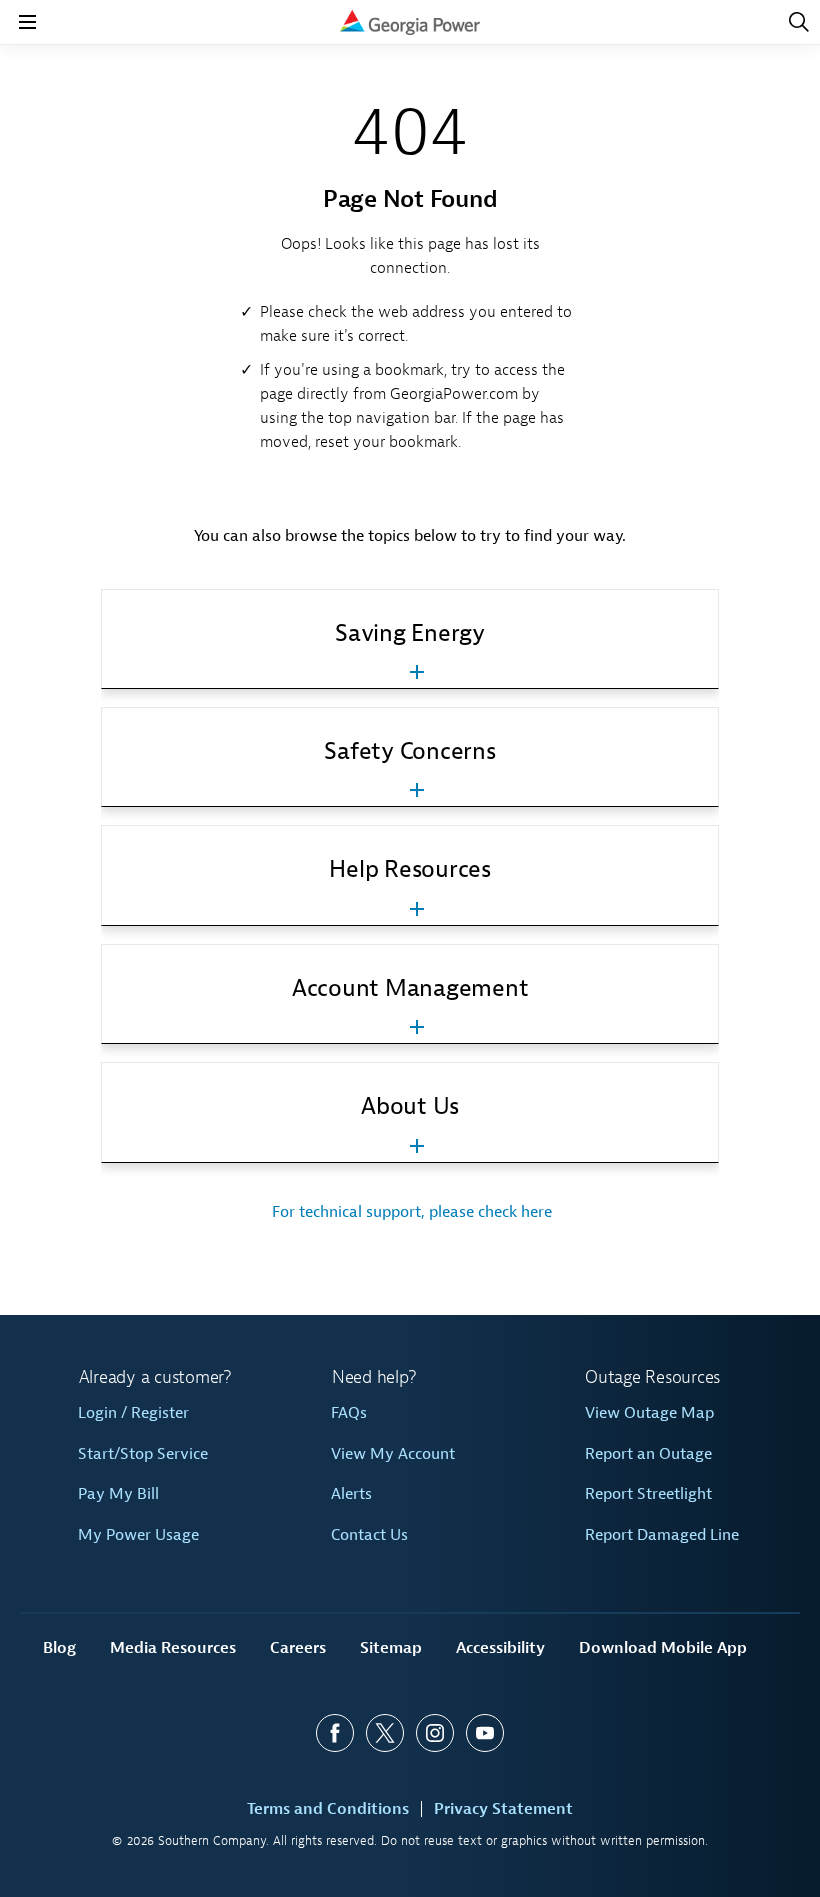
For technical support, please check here (410, 1212)
